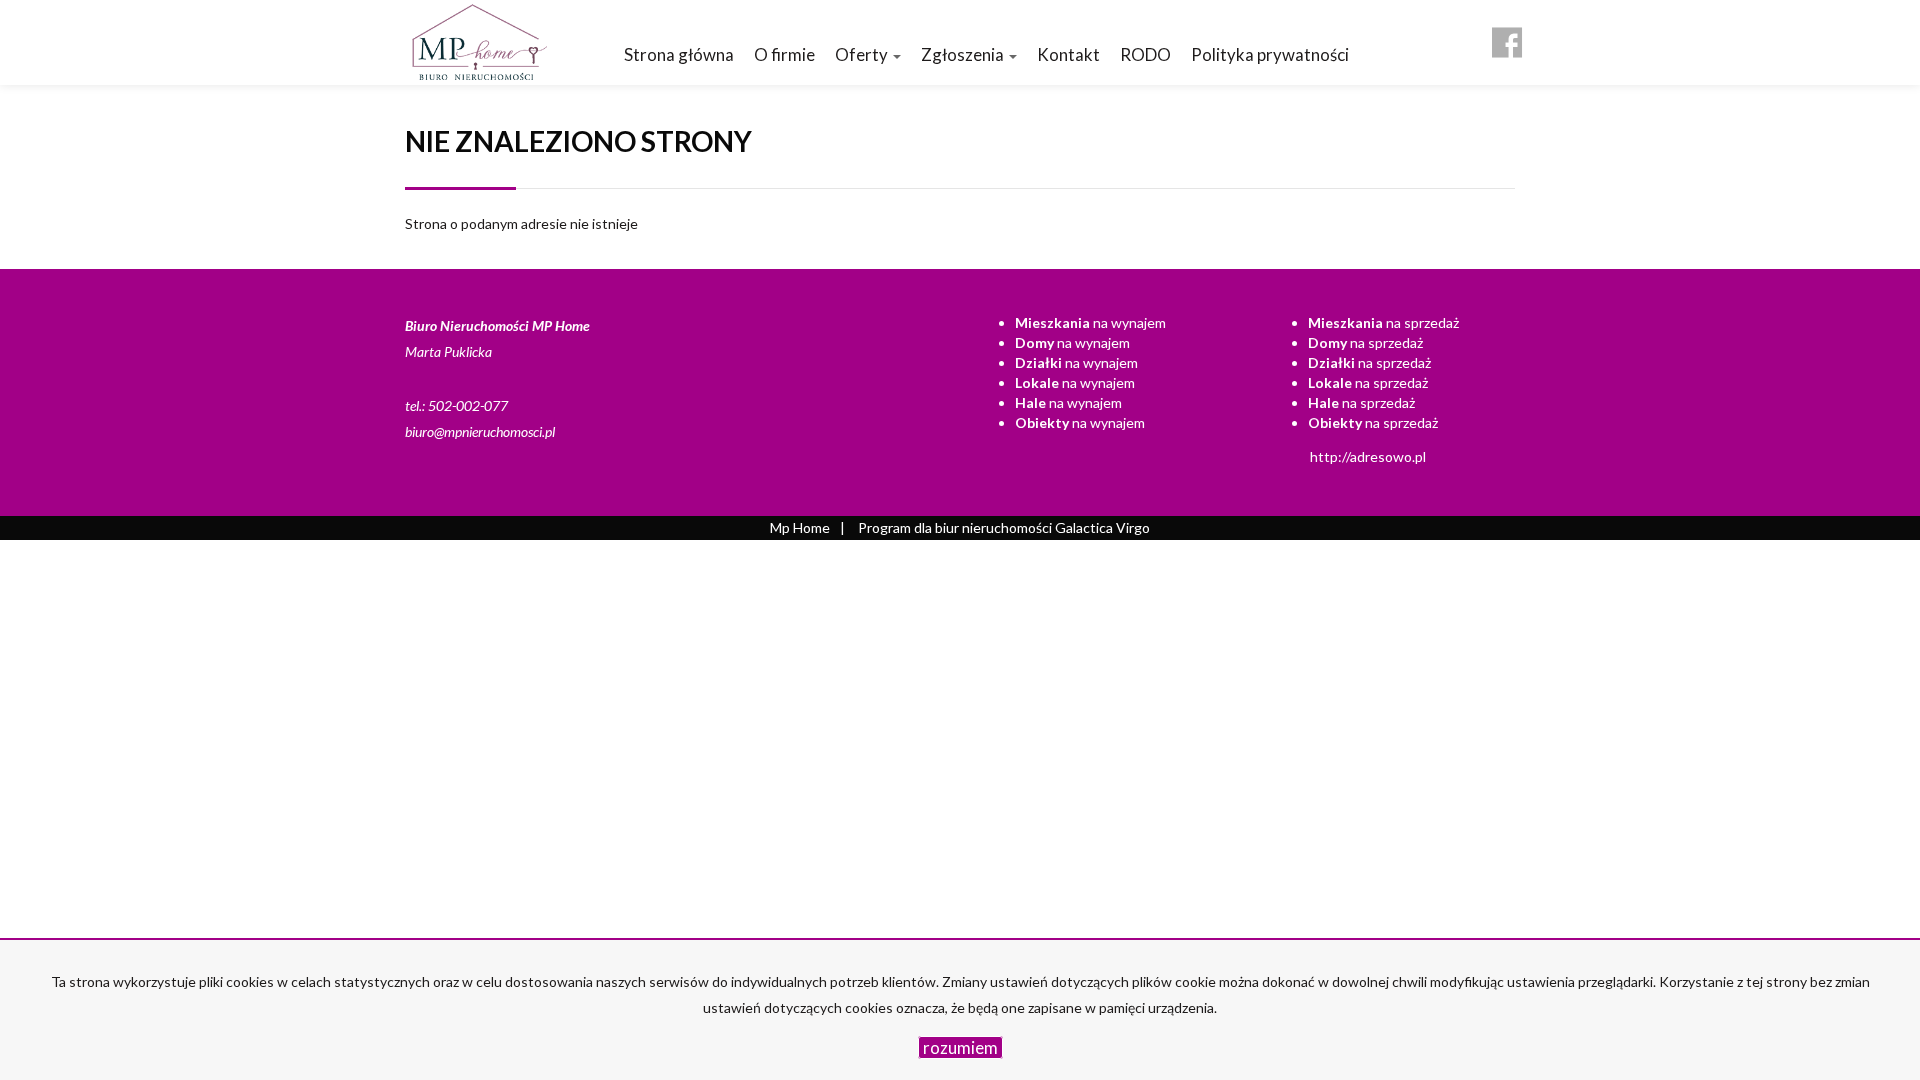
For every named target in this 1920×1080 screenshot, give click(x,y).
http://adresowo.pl (1368, 456)
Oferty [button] (863, 54)
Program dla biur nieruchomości (956, 527)
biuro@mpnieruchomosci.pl (480, 431)
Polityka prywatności (1270, 54)
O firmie (784, 54)
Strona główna (679, 54)
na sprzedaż (1383, 322)
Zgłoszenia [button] (964, 54)
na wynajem (1090, 322)
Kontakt (1068, 54)
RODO (1145, 54)
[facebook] (1507, 35)
